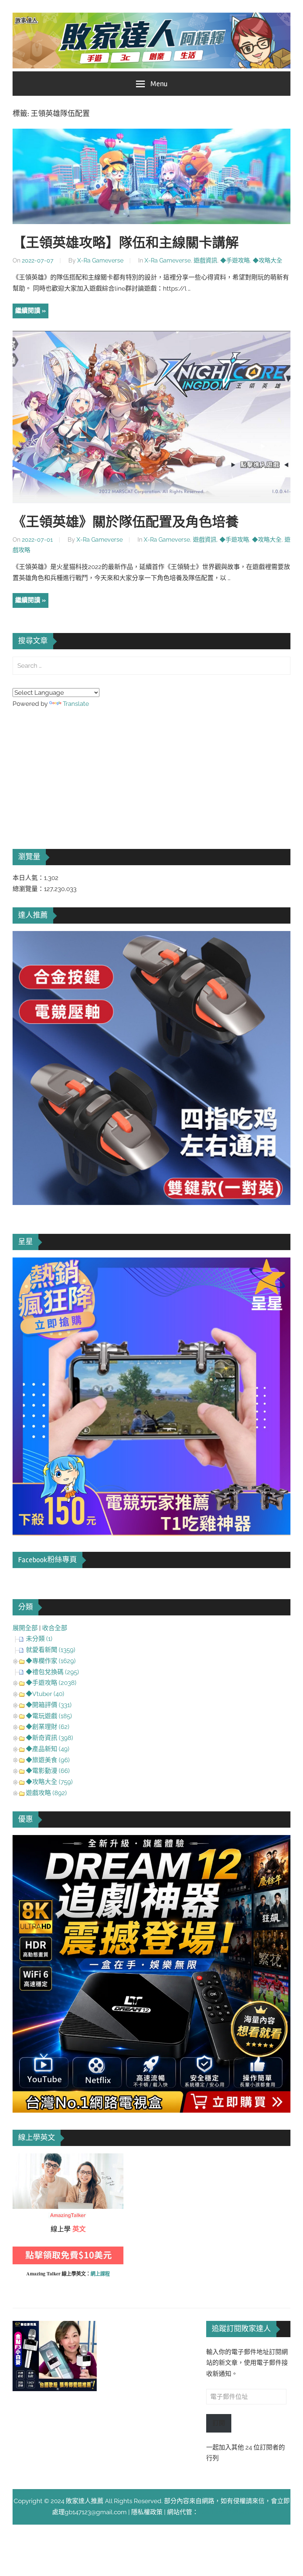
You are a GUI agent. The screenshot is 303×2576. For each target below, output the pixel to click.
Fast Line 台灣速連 (225, 2512)
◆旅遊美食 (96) (48, 1760)
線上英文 (25, 2159)
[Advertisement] (68, 768)
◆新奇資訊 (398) (50, 1738)
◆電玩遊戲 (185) (49, 1716)
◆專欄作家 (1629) (51, 1661)
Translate (76, 704)
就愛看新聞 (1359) (51, 1650)
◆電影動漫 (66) (48, 1771)
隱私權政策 (147, 2512)
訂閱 (219, 2423)
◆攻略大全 (268, 260)
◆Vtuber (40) (45, 1694)
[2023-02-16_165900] (151, 1203)
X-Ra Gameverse (100, 260)
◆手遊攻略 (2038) (51, 1683)
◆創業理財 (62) (48, 1727)
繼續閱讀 (28, 311)
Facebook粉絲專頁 (47, 1560)
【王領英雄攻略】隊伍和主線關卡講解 (126, 243)
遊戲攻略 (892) (46, 1793)
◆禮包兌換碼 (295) (52, 1672)
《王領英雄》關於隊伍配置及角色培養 (126, 522)
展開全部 (25, 1628)
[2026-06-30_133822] (55, 2389)
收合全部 (55, 1628)
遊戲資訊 (205, 260)
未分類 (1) (39, 1639)
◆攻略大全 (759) (49, 1782)
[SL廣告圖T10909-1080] (151, 1533)
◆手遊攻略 (235, 260)
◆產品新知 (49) (48, 1749)
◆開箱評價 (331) (49, 1705)
